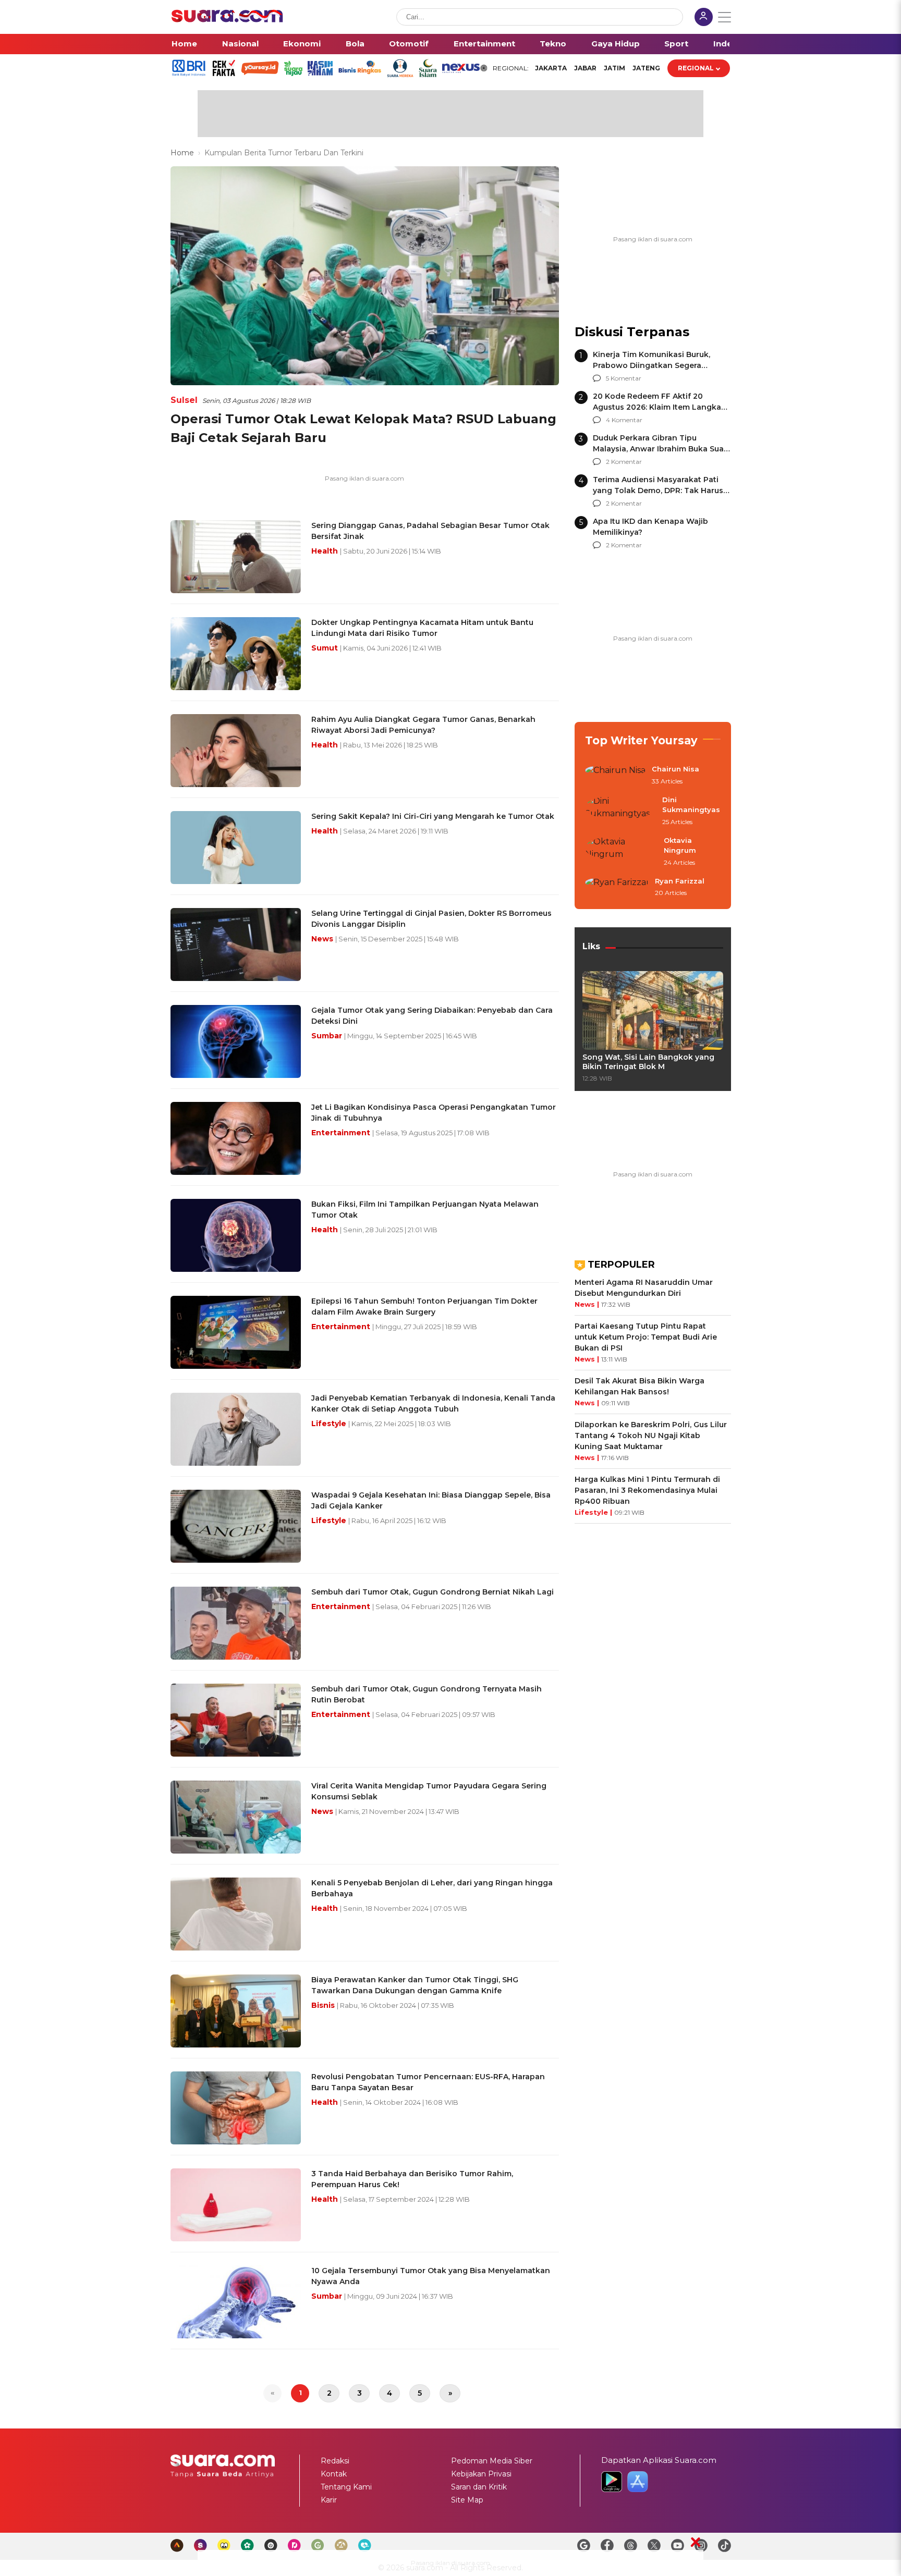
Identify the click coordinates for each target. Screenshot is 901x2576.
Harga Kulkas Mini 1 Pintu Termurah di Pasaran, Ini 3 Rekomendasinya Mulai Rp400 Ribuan (647, 1490)
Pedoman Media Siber (492, 2461)
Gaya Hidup (616, 44)
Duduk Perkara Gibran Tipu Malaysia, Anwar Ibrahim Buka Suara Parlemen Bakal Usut (662, 449)
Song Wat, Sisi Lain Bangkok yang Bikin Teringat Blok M (648, 1062)
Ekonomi (302, 44)
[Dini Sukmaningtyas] (620, 811)
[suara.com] (227, 20)
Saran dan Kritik (479, 2487)
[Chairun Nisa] (615, 776)
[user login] (704, 18)
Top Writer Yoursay (641, 740)
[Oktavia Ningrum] (621, 852)
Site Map (467, 2500)
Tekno (553, 44)
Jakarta (551, 68)
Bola (355, 44)
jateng (646, 68)
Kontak (334, 2474)
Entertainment (484, 44)
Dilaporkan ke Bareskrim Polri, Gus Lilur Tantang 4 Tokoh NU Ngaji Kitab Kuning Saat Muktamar (651, 1436)
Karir (329, 2500)
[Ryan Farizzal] (617, 888)
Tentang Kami (346, 2487)
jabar (585, 68)
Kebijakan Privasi (481, 2474)
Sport (676, 44)
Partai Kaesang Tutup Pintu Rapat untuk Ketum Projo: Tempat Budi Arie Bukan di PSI (646, 1337)
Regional (696, 68)
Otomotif (409, 44)
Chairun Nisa (675, 769)
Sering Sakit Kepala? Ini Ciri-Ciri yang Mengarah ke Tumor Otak (433, 816)
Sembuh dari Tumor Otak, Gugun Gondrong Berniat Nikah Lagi (433, 1592)
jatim (614, 68)
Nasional (240, 44)
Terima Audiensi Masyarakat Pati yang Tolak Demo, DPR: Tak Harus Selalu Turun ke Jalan (658, 490)
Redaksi (335, 2461)
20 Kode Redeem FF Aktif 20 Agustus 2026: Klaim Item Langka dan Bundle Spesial (657, 407)
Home (184, 44)
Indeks (728, 44)
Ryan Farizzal (680, 881)
